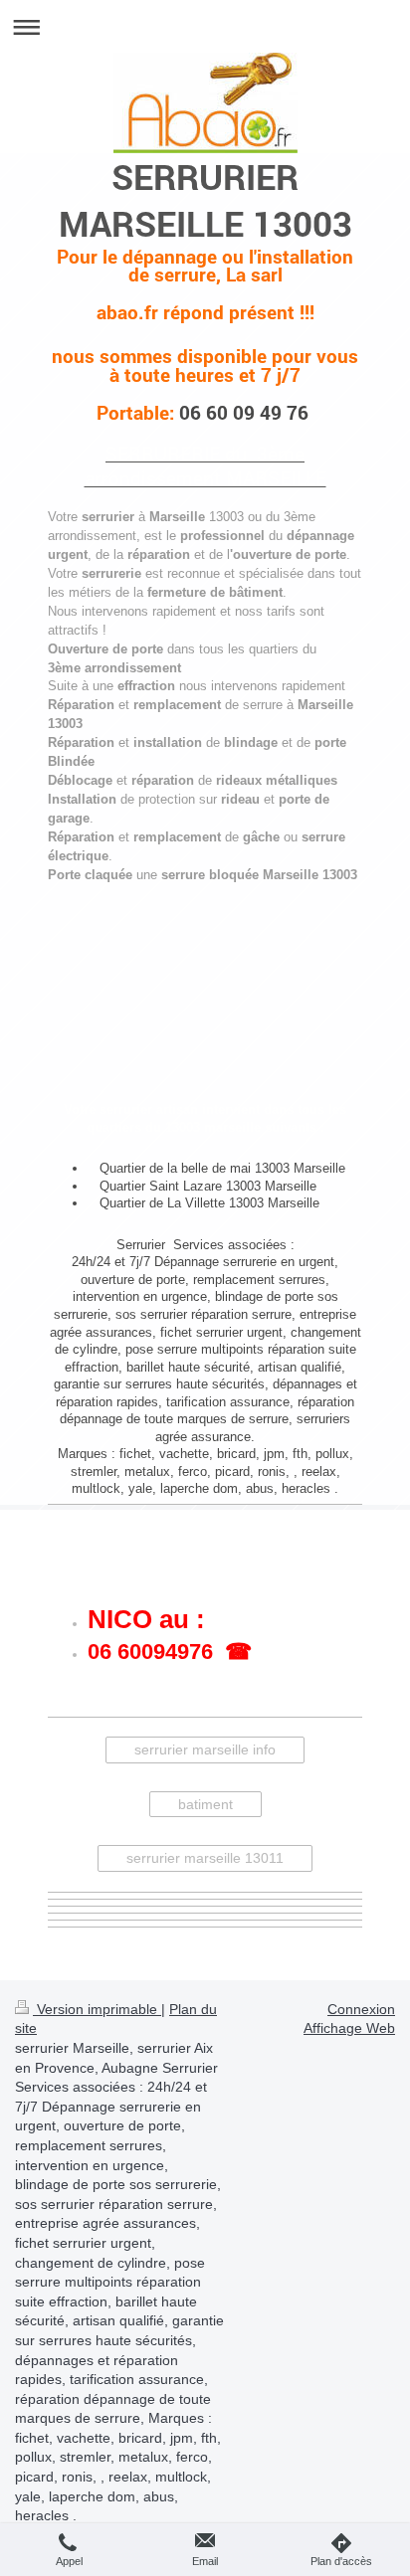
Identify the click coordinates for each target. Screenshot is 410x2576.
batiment (205, 1804)
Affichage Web (349, 2028)
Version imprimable (97, 2009)
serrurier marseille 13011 (205, 1858)
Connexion (361, 2009)
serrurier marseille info (205, 1749)
